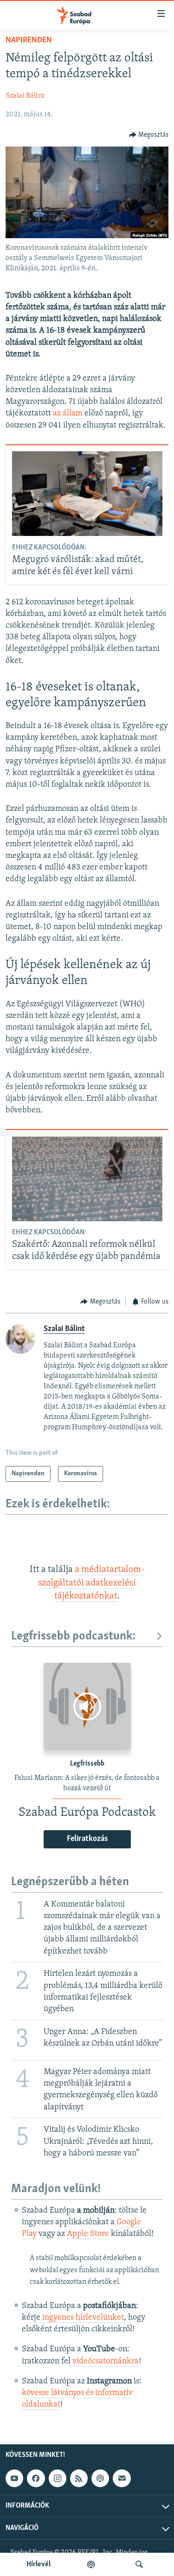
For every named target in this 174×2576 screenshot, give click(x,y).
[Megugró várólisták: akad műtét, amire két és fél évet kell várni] (87, 494)
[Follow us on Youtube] (14, 2478)
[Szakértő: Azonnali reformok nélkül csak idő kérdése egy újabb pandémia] (87, 1179)
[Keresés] (139, 2564)
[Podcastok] (91, 2564)
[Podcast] (100, 2478)
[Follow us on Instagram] (58, 2478)
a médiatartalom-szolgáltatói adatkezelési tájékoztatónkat (91, 1583)
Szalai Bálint (25, 96)
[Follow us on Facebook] (36, 2478)
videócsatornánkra (106, 2362)
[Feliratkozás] (122, 2478)
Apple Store (88, 2234)
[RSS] (79, 2478)
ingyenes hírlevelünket (83, 2318)
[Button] (149, 135)
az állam (68, 414)
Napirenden (29, 40)
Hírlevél (39, 2564)
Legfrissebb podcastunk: (73, 1636)
